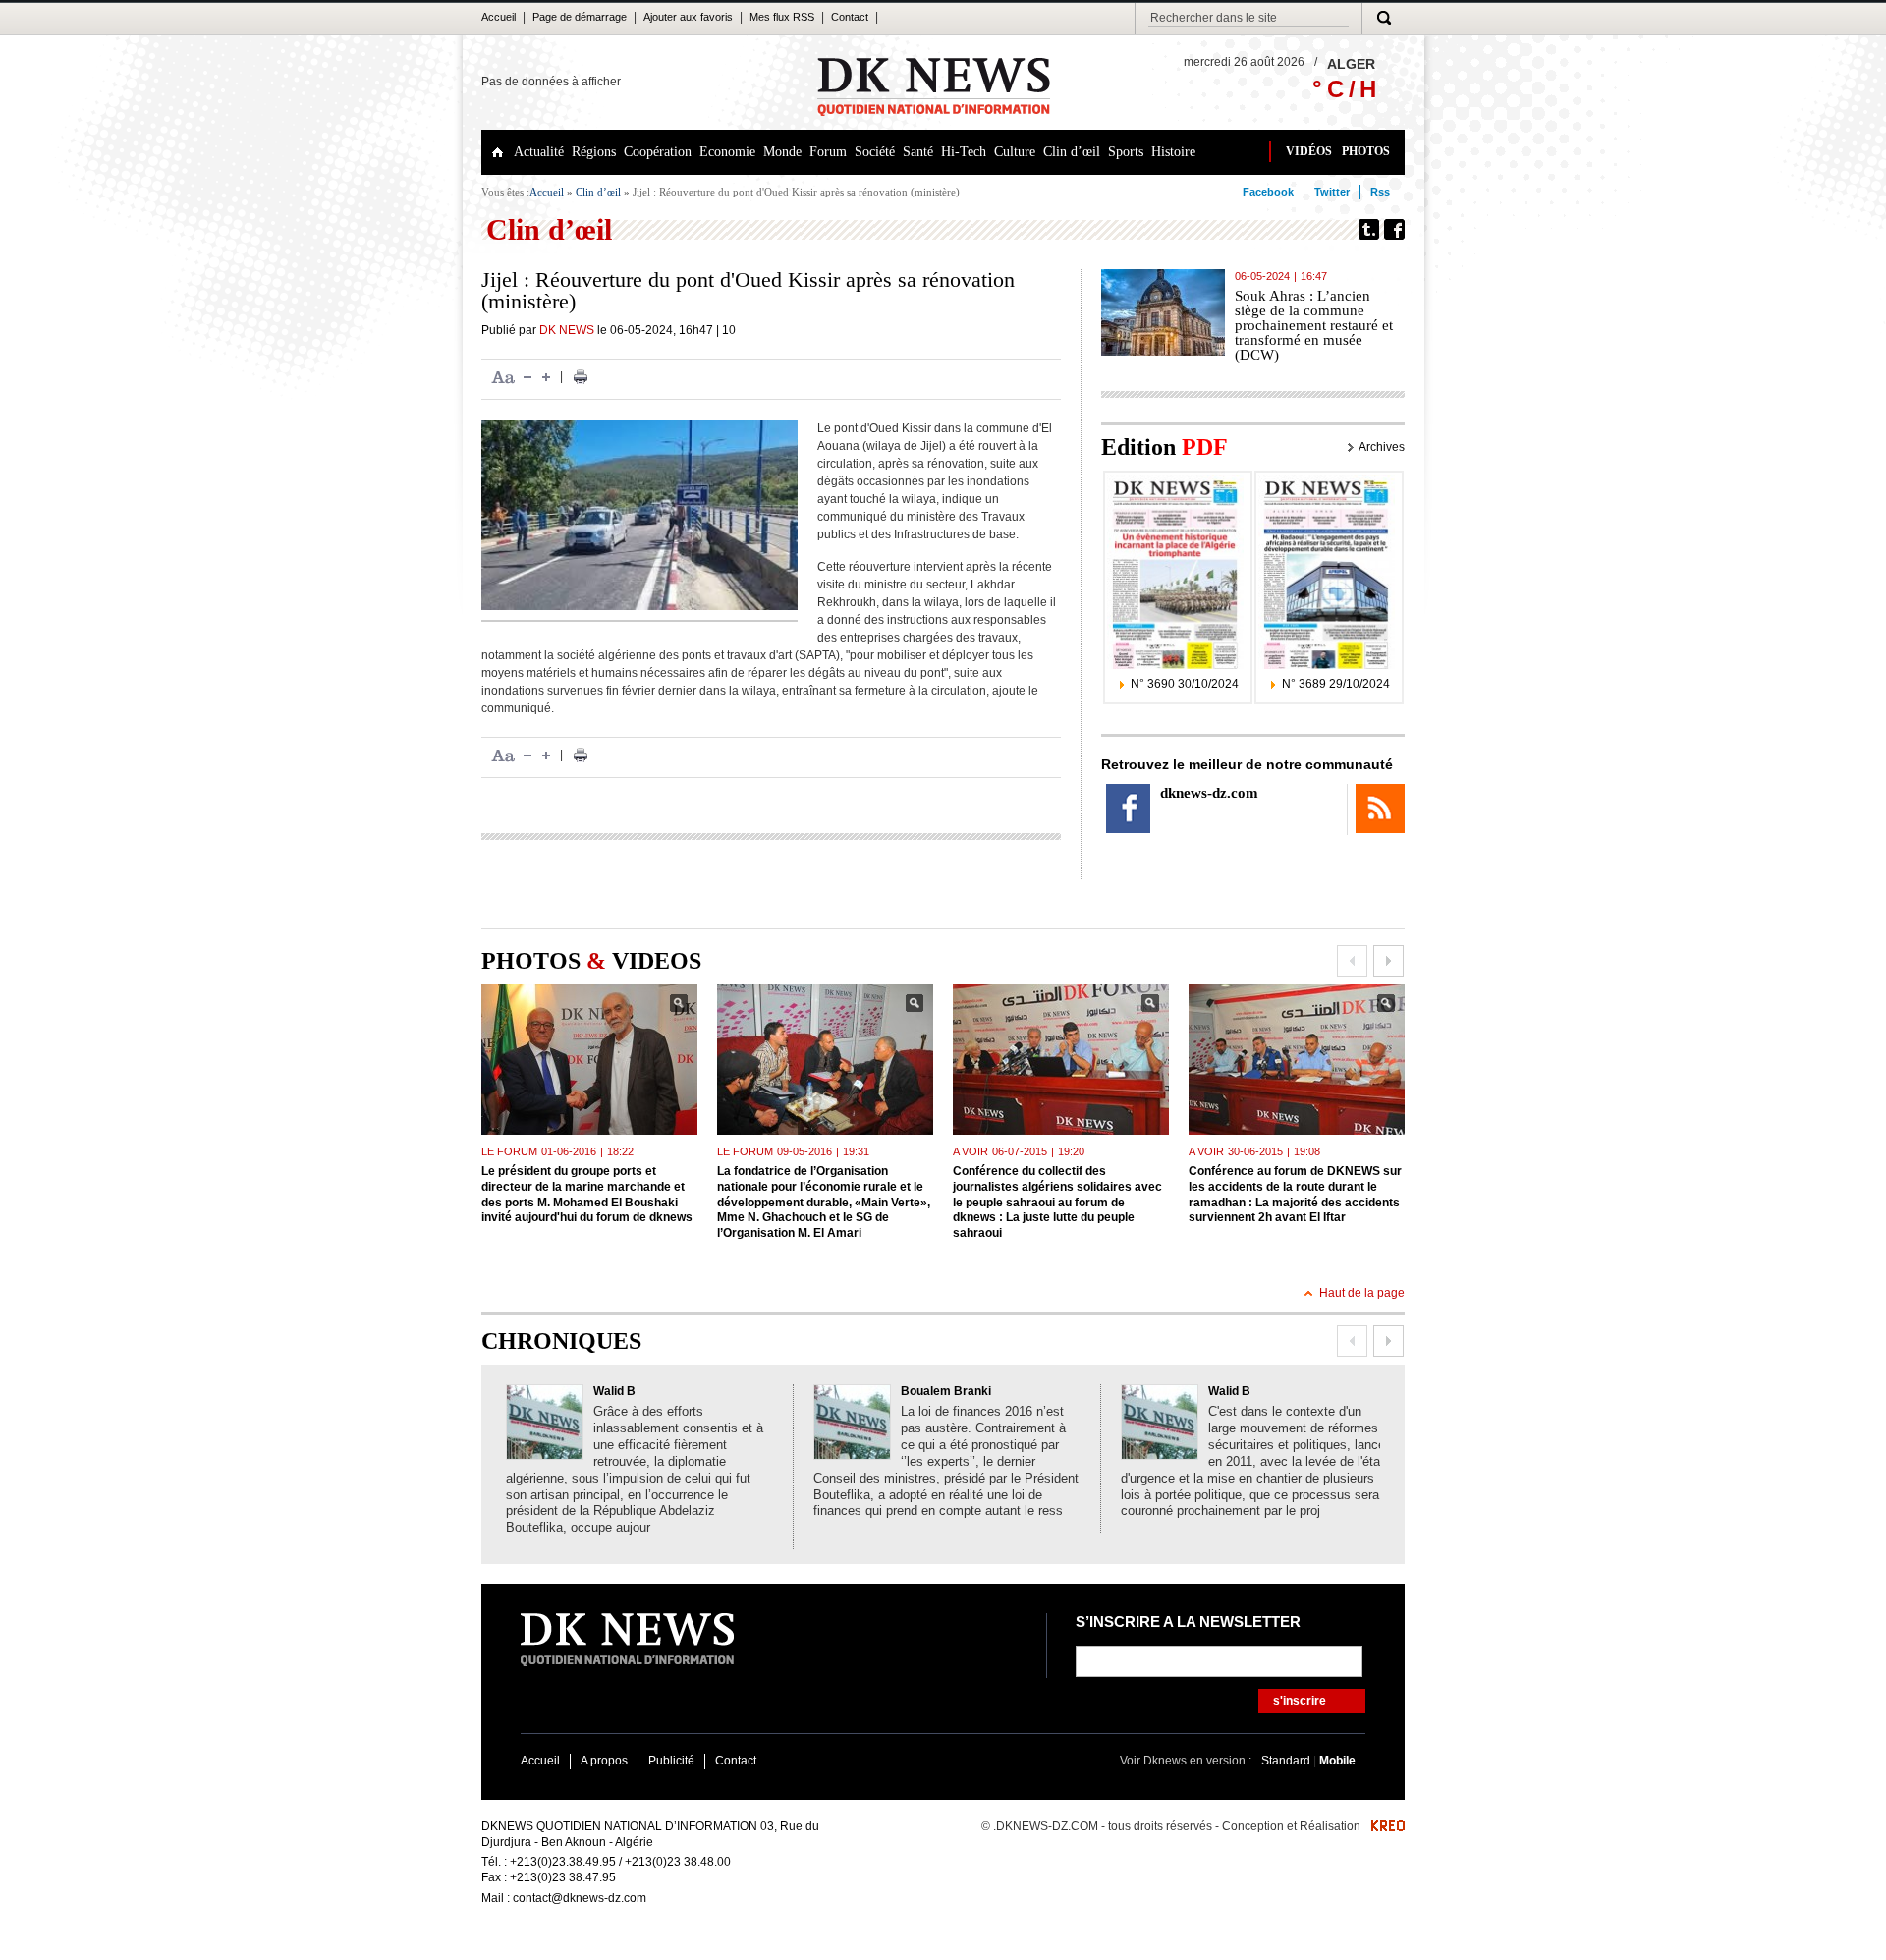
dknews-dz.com (1209, 793)
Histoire (1173, 152)
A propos (604, 1761)
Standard (1287, 1761)
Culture (1015, 152)
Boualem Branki (946, 1391)
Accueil (499, 17)
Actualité (539, 152)
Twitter (1332, 192)
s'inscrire (1300, 1701)
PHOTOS (1366, 151)
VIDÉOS (1309, 151)
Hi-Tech (964, 152)
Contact (850, 17)
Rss (1380, 192)
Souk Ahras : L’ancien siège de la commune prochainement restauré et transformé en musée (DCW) (1314, 325)
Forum (828, 152)
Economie (727, 152)
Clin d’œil (1072, 152)
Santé (918, 152)
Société (875, 152)
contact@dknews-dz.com (580, 1898)
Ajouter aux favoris (688, 17)
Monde (782, 152)
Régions (594, 152)
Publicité (671, 1761)
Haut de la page (1362, 1293)
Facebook (1268, 192)
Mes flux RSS (782, 17)
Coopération (658, 152)
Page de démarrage (580, 17)
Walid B (614, 1391)
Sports (1126, 152)
